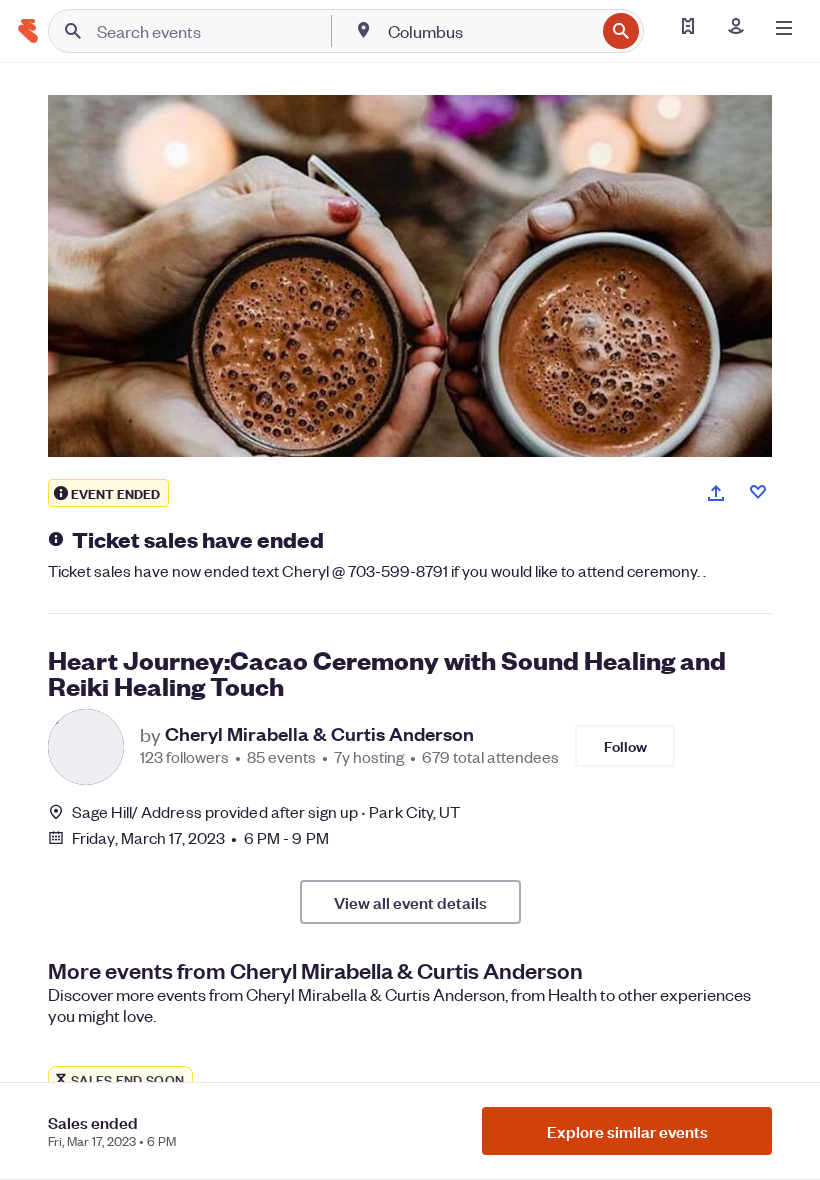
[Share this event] (716, 493)
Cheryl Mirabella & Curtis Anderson (319, 734)
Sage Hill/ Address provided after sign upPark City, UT (266, 811)
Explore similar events (627, 1131)
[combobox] (489, 31)
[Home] (28, 31)
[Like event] (758, 492)
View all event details (410, 902)
